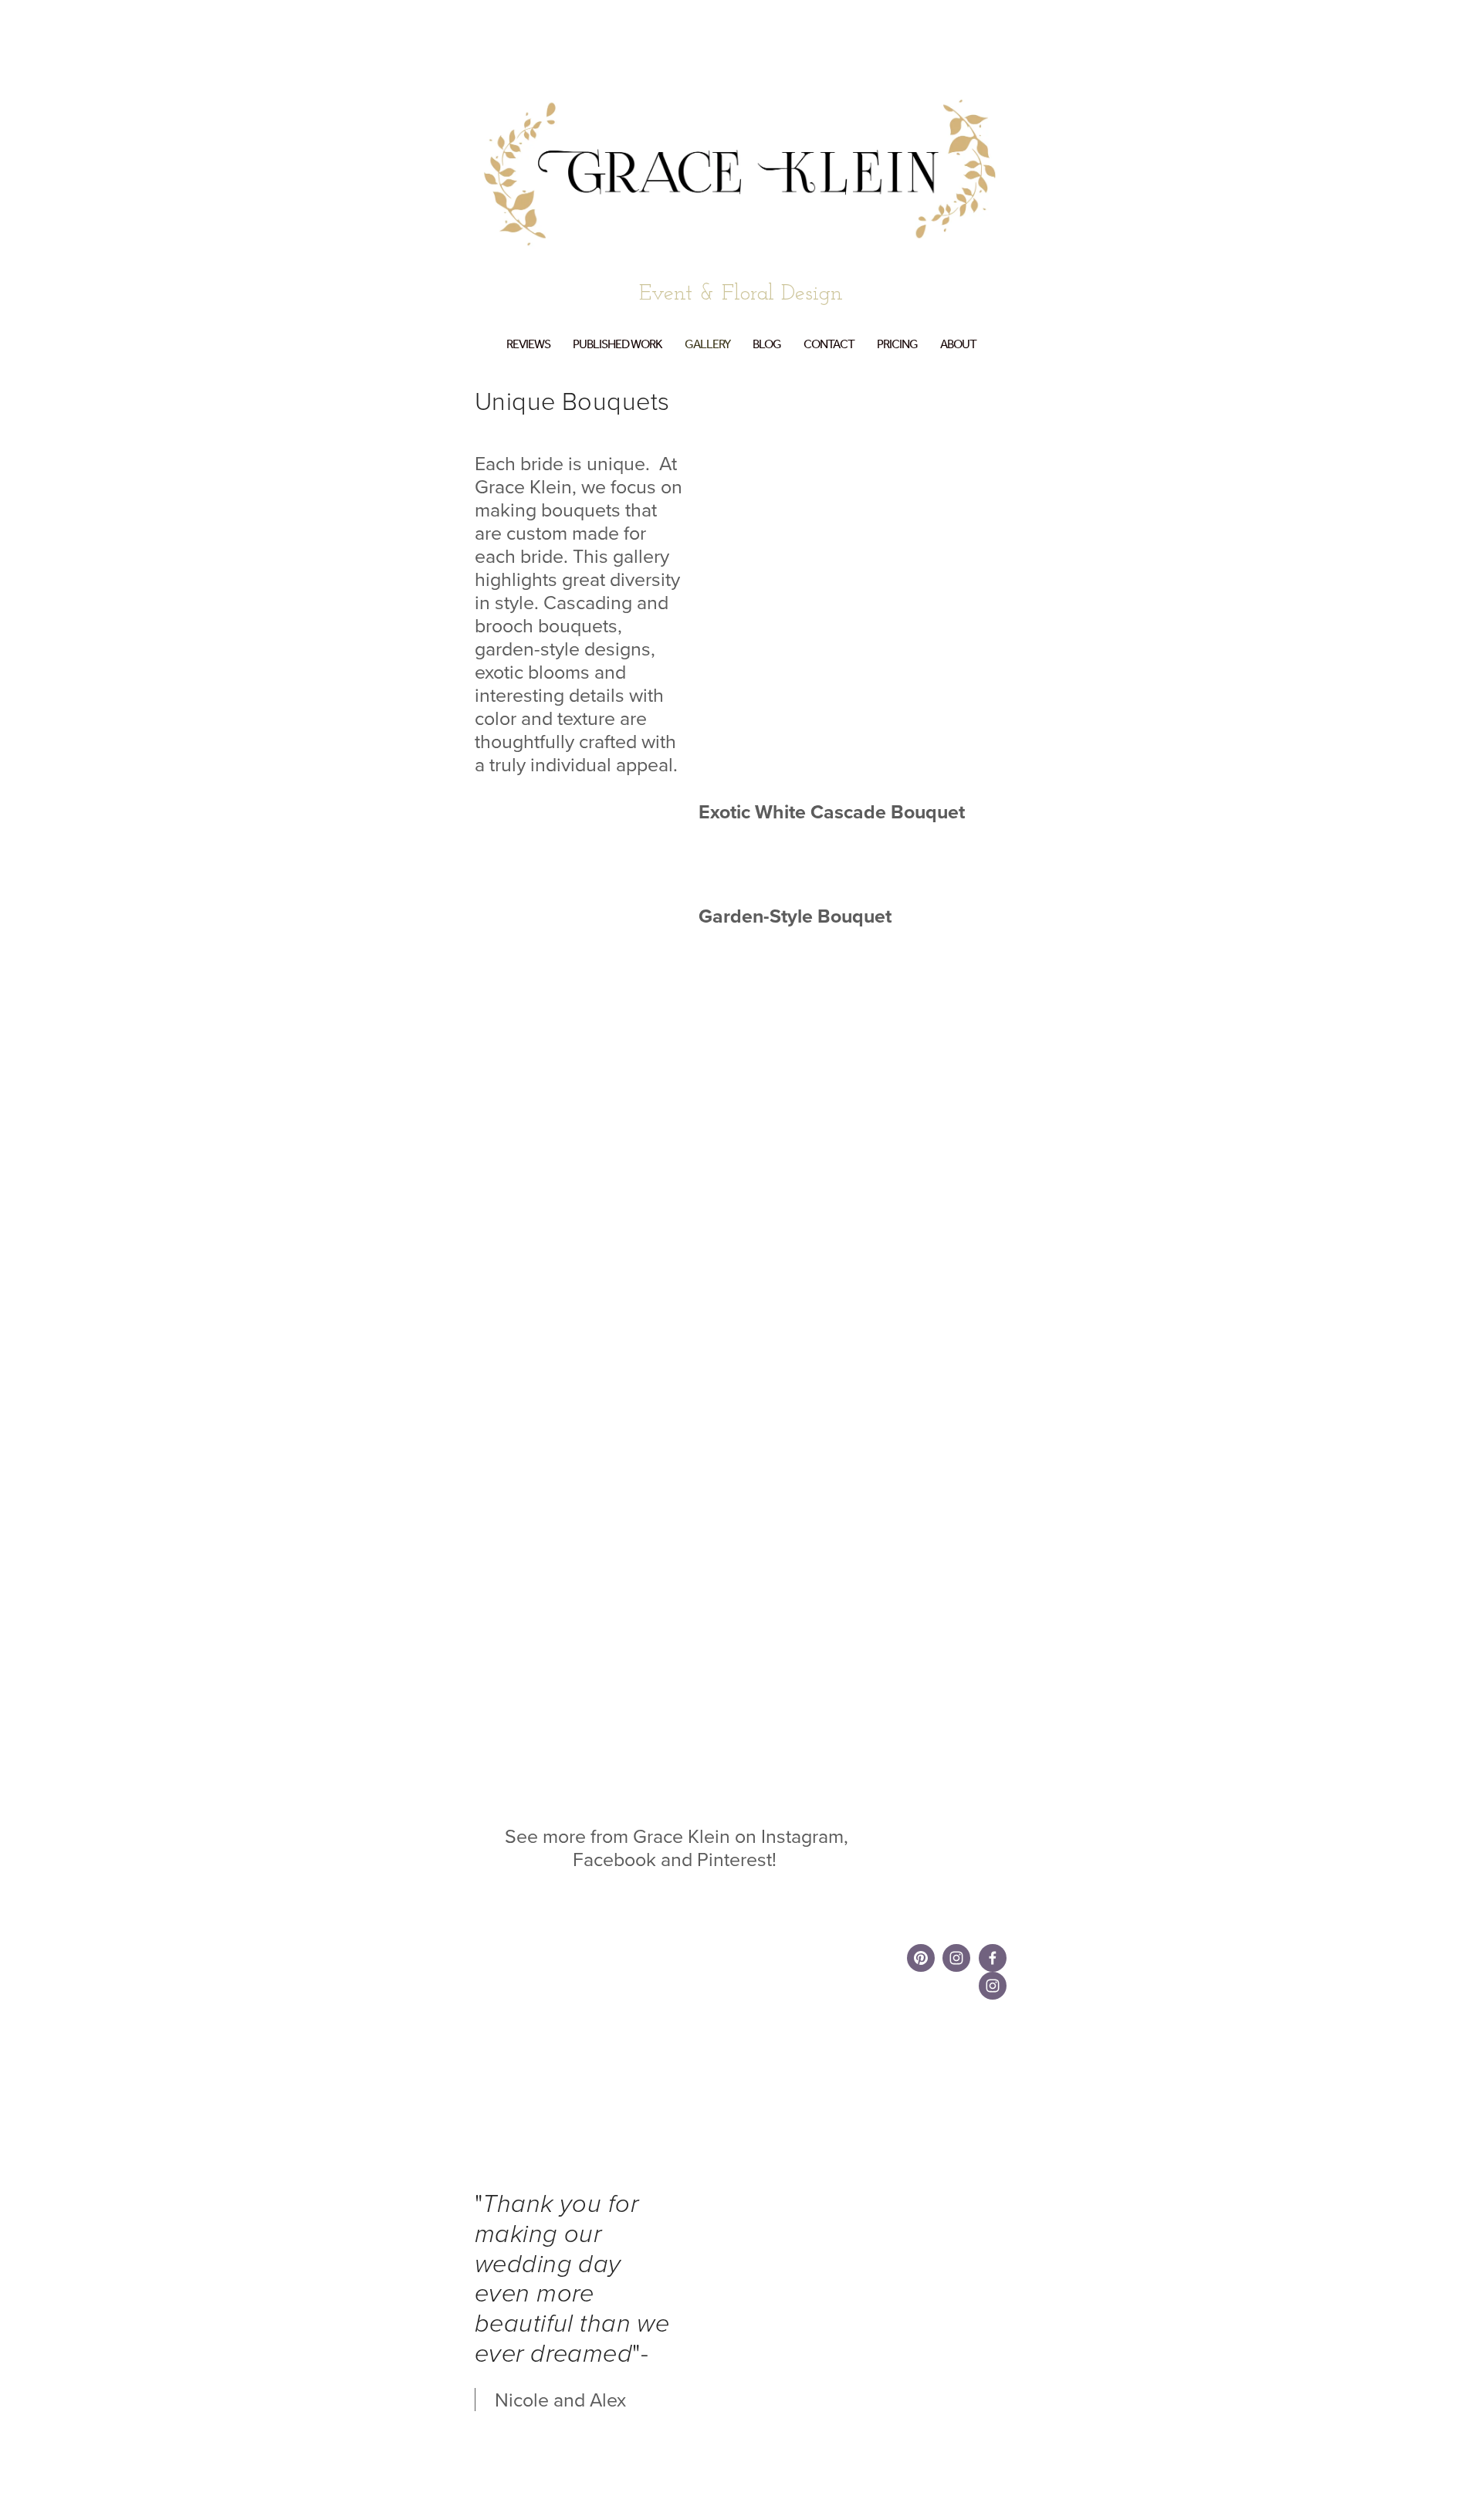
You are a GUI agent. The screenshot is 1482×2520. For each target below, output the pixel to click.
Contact (829, 345)
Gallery (707, 345)
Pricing (897, 345)
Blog (767, 345)
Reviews (528, 345)
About (958, 345)
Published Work (617, 345)
